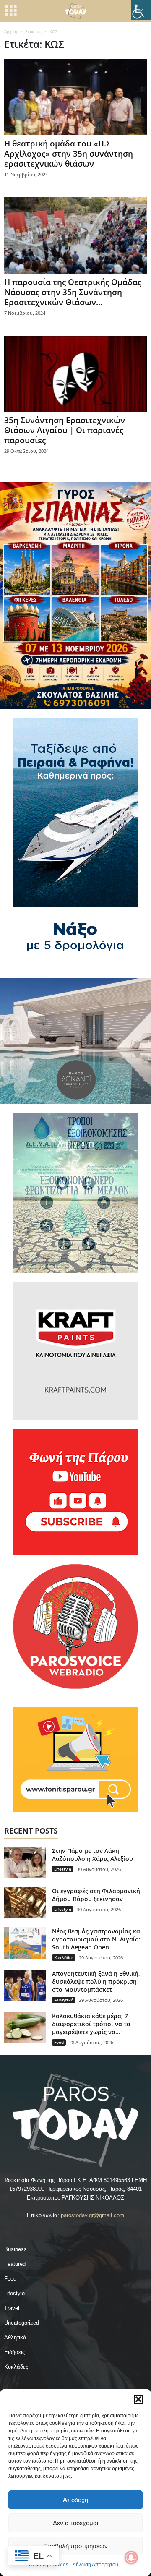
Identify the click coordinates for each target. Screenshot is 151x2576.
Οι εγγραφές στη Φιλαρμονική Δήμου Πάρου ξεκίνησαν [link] (96, 1895)
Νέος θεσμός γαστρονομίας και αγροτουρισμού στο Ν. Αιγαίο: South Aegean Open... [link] (97, 1939)
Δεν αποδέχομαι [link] (75, 2523)
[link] (141, 10)
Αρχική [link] (11, 31)
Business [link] (16, 2249)
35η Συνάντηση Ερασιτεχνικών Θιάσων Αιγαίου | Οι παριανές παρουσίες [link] (65, 430)
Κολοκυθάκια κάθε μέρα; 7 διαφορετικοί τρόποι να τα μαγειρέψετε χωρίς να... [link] (91, 2024)
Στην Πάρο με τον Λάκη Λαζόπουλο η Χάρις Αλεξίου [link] (92, 1855)
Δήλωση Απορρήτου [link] (95, 2565)
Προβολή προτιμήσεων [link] (75, 2546)
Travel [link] (12, 2308)
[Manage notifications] (131, 2558)
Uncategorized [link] (22, 2323)
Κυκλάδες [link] (64, 1957)
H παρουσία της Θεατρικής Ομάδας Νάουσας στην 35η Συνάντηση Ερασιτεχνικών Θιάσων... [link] (73, 292)
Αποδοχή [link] (75, 2500)
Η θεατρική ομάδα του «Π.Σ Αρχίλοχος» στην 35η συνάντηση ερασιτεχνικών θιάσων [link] (69, 154)
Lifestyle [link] (63, 1869)
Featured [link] (15, 2264)
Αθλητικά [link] (64, 2000)
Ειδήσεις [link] (14, 2352)
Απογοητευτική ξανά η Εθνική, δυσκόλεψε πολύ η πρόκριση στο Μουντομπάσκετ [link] (96, 1982)
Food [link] (59, 2042)
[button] (138, 2399)
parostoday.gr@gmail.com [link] (92, 2215)
